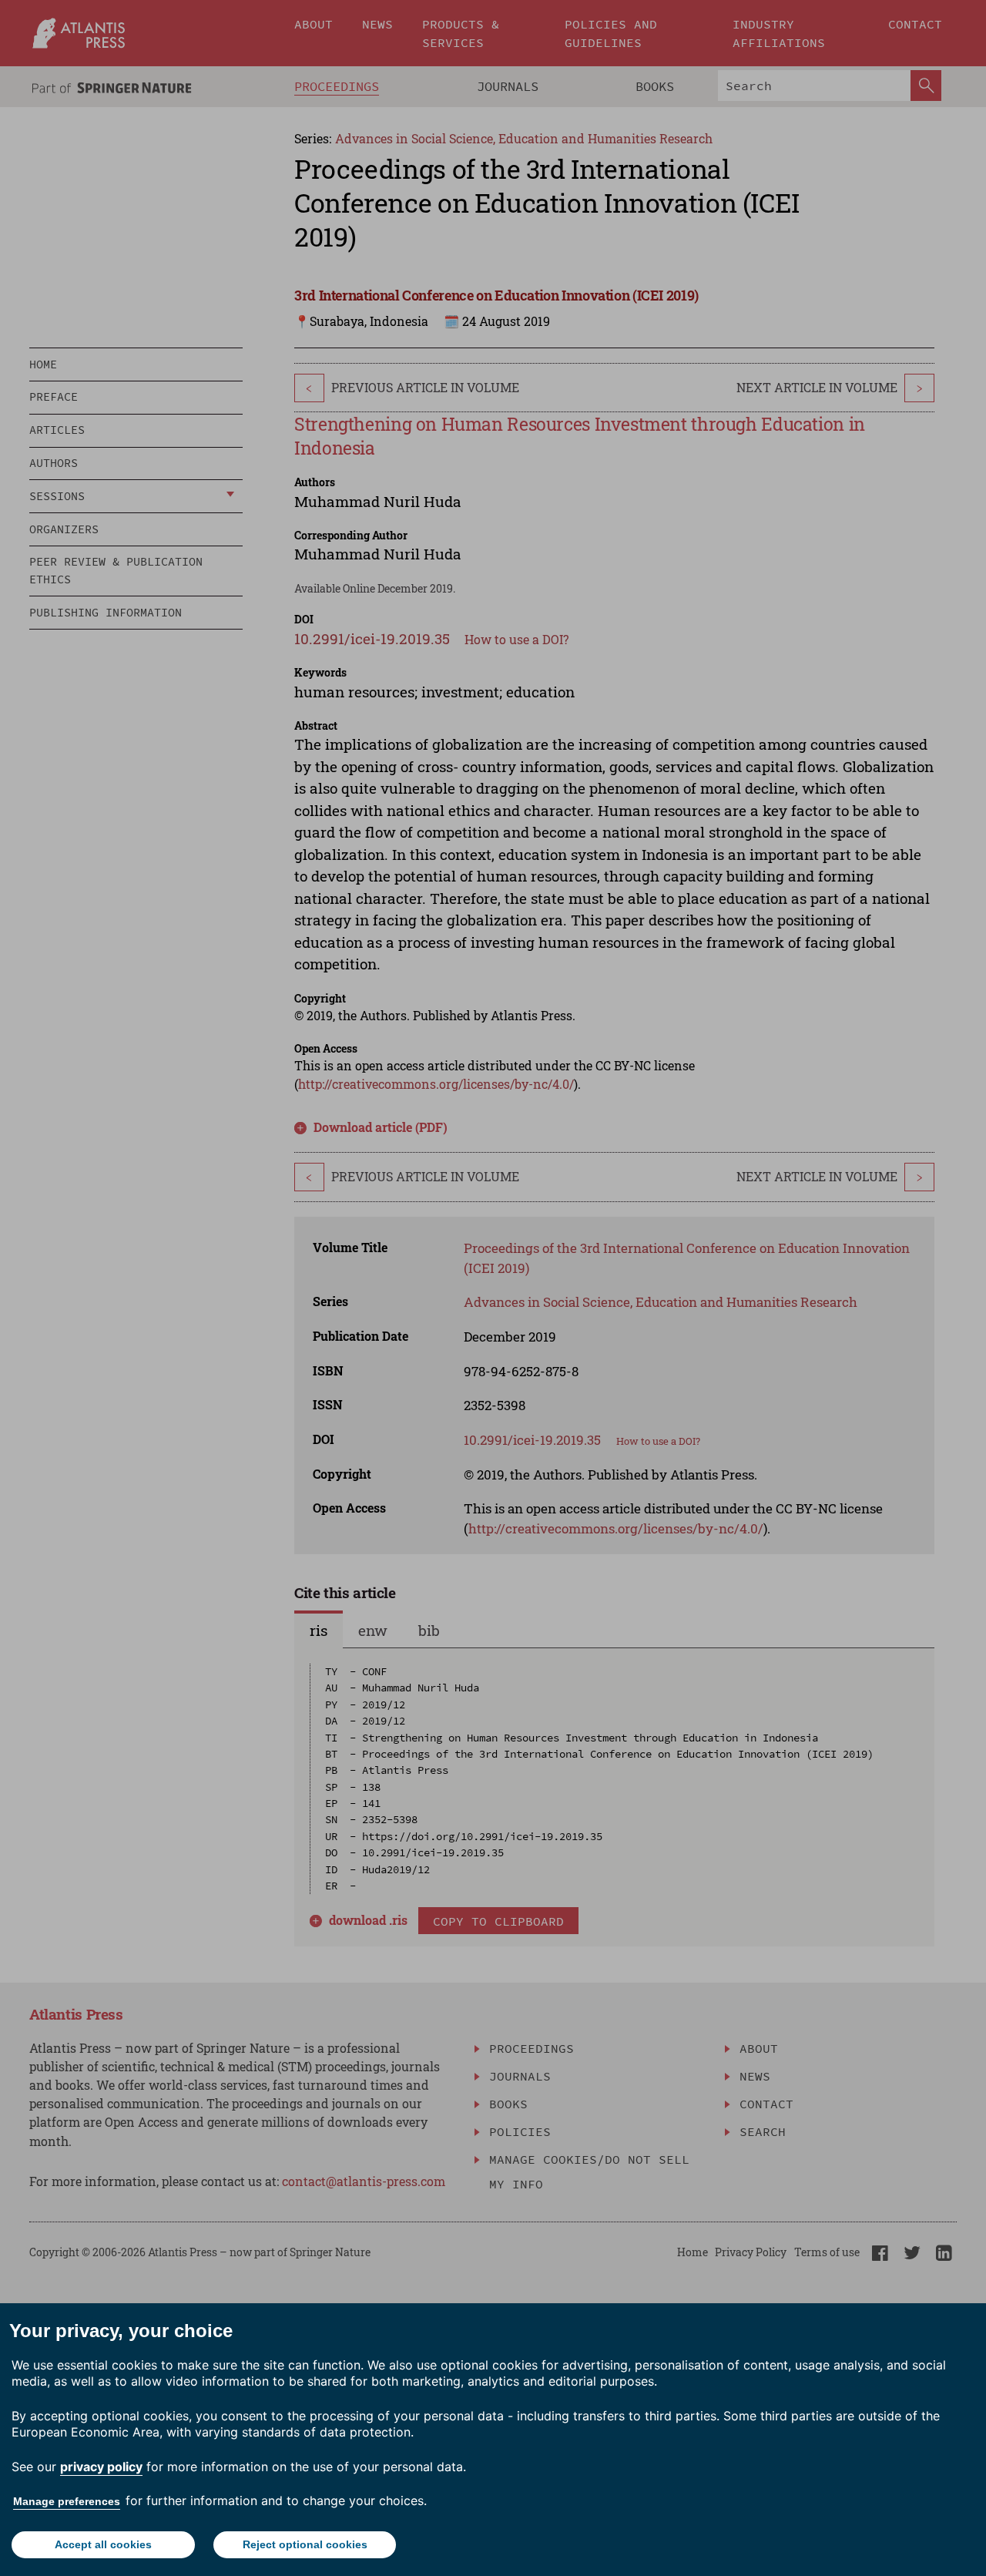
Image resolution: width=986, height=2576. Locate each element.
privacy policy (101, 2467)
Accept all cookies (103, 2544)
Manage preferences (67, 2501)
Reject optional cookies (305, 2544)
